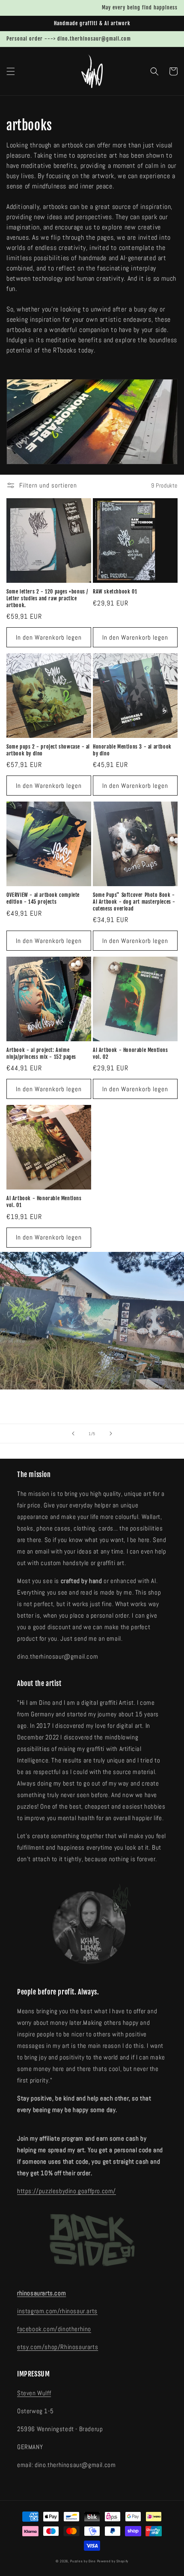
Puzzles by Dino (83, 2561)
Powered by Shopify (113, 2561)
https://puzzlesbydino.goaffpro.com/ (67, 2191)
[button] (11, 71)
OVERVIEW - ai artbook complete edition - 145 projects (43, 898)
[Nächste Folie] (111, 1433)
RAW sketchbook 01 (115, 592)
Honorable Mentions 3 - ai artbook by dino (132, 750)
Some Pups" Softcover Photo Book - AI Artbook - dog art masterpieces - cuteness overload (134, 902)
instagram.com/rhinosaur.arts (57, 2311)
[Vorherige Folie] (73, 1433)
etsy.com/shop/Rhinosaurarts (58, 2347)
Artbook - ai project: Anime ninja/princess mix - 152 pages (41, 1053)
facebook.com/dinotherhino (54, 2329)
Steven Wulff (34, 2393)
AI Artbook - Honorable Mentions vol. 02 (131, 1053)
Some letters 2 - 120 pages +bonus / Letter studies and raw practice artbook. (47, 598)
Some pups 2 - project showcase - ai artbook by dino (48, 750)
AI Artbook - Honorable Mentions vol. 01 (44, 1202)
